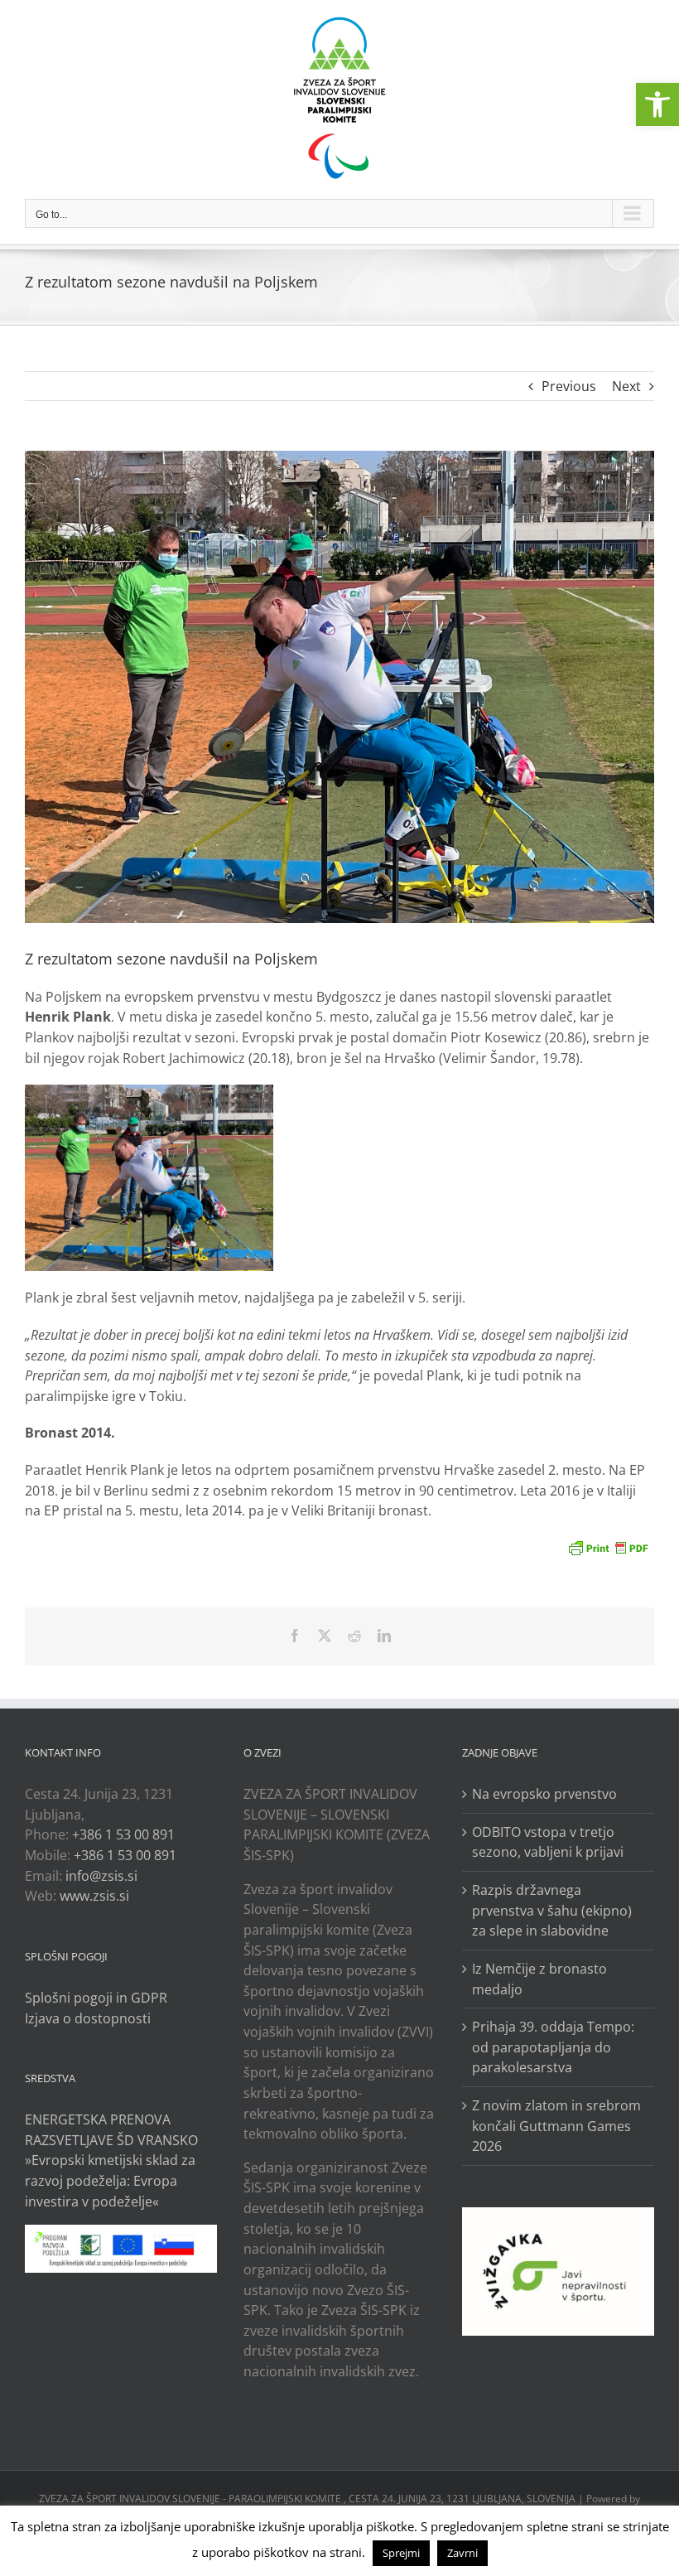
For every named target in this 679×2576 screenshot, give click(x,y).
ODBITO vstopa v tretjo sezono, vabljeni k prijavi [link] (548, 1842)
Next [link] (626, 386)
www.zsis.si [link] (94, 1896)
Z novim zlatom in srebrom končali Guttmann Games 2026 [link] (556, 2126)
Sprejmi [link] (401, 2553)
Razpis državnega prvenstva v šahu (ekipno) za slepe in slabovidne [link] (552, 1910)
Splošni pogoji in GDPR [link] (96, 1998)
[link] (657, 104)
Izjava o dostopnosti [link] (88, 2018)
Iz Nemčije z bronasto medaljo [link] (539, 1979)
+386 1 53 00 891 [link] (123, 1834)
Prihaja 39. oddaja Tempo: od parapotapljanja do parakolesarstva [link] (553, 2047)
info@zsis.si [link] (101, 1876)
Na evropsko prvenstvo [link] (544, 1794)
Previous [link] (569, 386)
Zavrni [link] (462, 2553)
